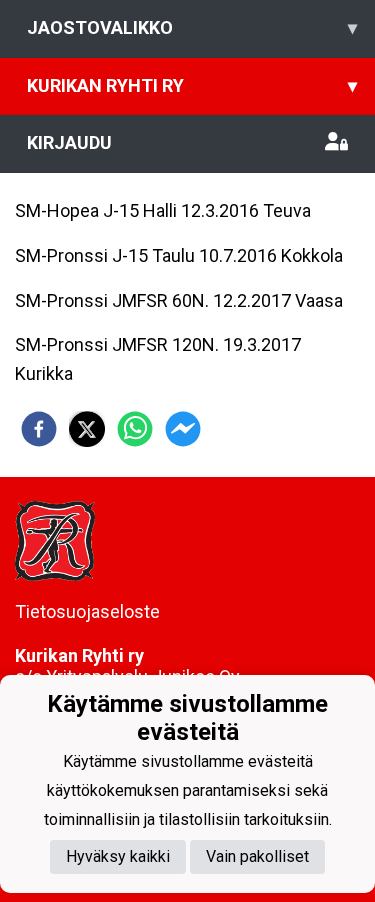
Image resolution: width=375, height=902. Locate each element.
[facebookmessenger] (183, 429)
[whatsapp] (135, 429)
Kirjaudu (69, 142)
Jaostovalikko (192, 27)
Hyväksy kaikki (118, 856)
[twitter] (87, 429)
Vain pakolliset (257, 856)
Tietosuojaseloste (87, 611)
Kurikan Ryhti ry (192, 85)
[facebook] (39, 429)
